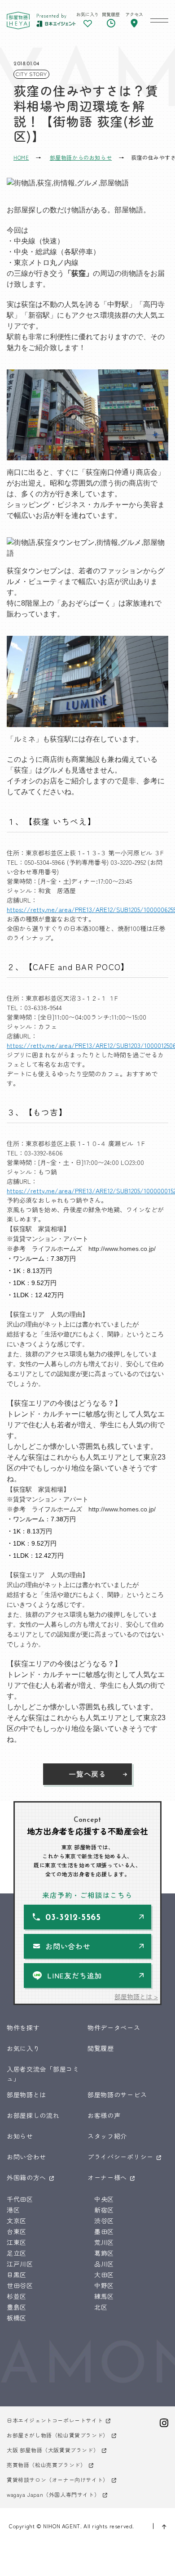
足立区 (17, 2253)
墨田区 (104, 2231)
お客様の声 (104, 2115)
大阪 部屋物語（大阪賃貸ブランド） (53, 2450)
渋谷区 (104, 2221)
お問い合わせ (68, 1946)
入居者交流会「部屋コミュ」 (43, 2074)
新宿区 (104, 2210)
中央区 (104, 2199)
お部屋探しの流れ (33, 2115)
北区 (101, 2307)
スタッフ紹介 (107, 2136)
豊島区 (17, 2307)
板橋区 (17, 2318)
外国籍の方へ (26, 2177)
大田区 (104, 2275)
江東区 (17, 2242)
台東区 (17, 2231)
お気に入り (23, 2048)
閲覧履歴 (101, 2048)
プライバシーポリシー (120, 2157)
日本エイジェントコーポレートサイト (55, 2420)
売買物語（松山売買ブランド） (46, 2465)
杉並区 (17, 2296)
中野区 (104, 2285)
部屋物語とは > (136, 1996)
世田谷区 (20, 2285)
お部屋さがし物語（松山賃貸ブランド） (58, 2435)
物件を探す (23, 2028)
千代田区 (20, 2199)
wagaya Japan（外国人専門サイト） (53, 2494)
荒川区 (104, 2242)
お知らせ (20, 2136)
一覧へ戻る (87, 1774)
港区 (13, 2210)
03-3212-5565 (73, 1918)
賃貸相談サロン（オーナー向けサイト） (58, 2479)
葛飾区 (104, 2253)
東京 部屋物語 (18, 20)
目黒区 (17, 2275)
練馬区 (104, 2296)
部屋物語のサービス (117, 2095)
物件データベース (114, 2028)
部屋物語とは (26, 2095)
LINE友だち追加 (74, 1975)
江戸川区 (20, 2264)
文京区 (17, 2221)
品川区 (104, 2264)
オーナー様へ (107, 2177)
